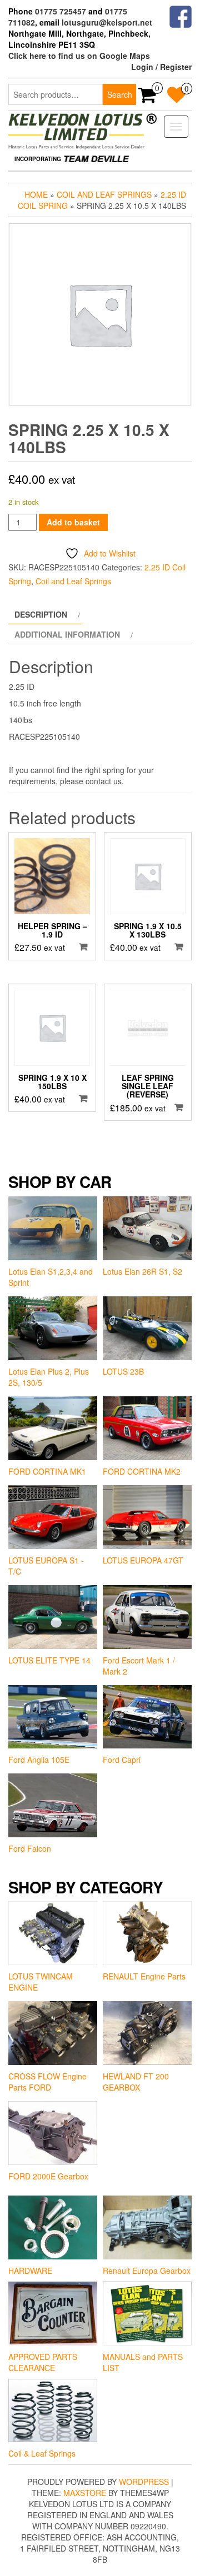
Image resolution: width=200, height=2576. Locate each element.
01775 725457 (61, 11)
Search (120, 94)
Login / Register (161, 67)
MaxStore (85, 2493)
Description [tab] (41, 614)
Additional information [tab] (67, 634)
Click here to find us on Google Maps (79, 56)
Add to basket (73, 522)
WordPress (144, 2482)
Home (36, 194)
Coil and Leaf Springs (104, 194)
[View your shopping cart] (147, 98)
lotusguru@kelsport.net (107, 22)
